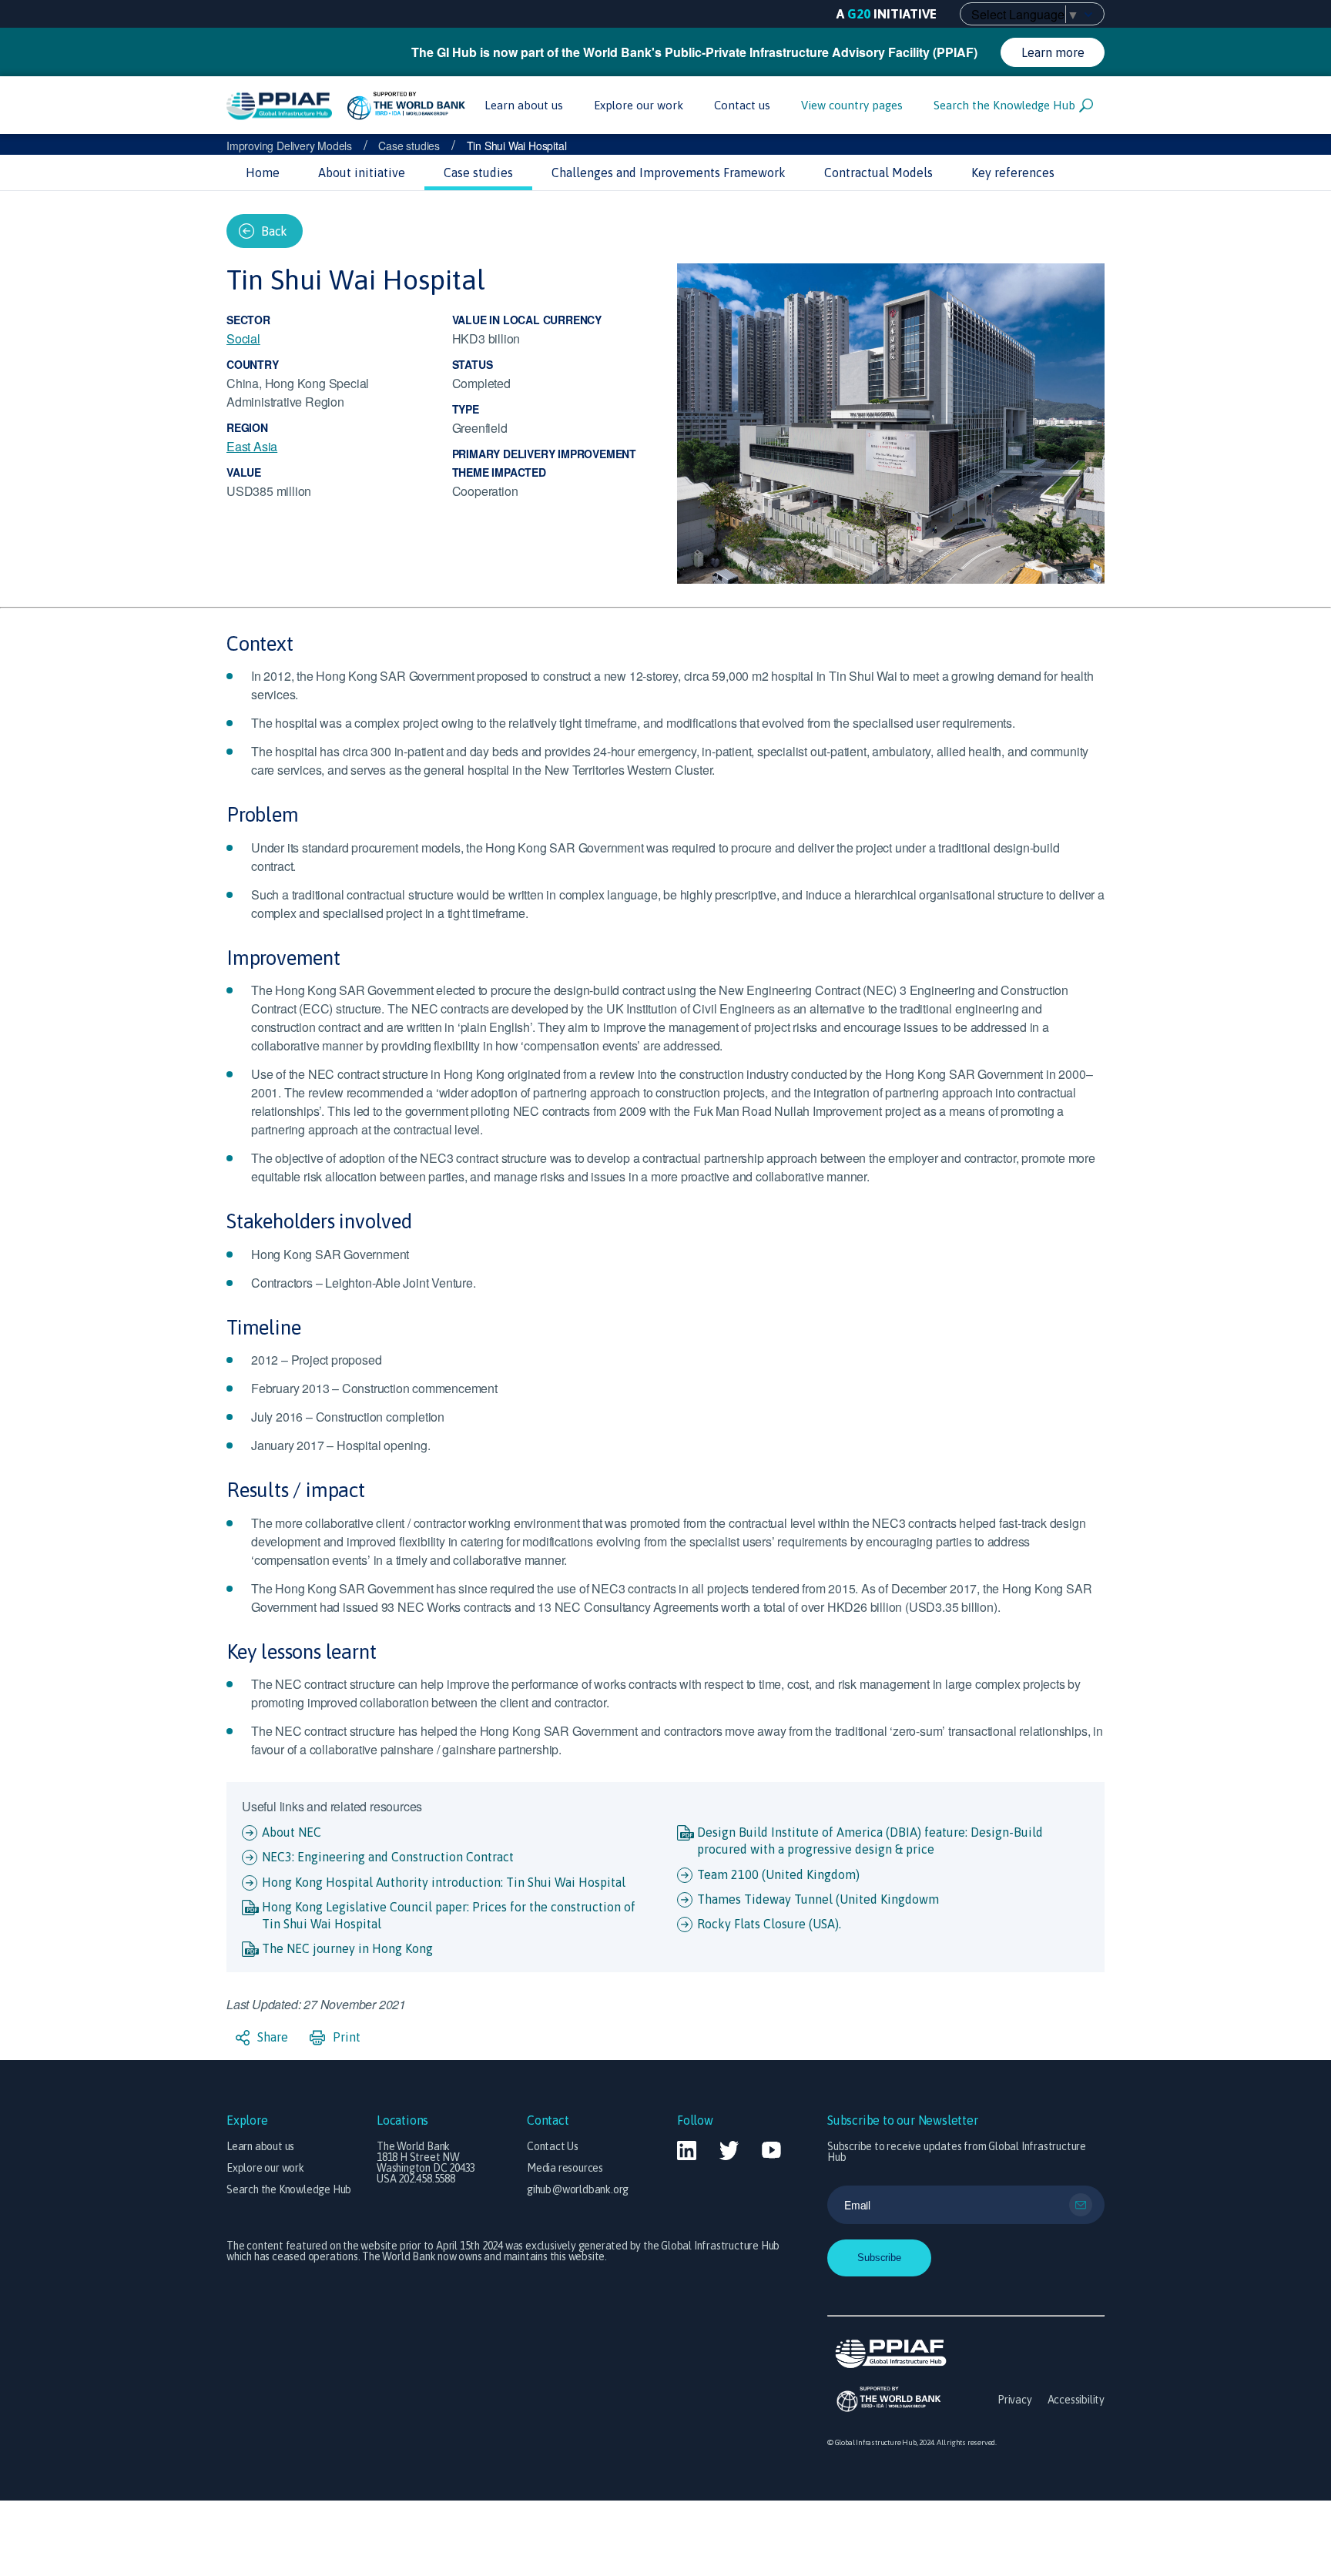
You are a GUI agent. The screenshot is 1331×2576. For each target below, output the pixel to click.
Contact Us (553, 2146)
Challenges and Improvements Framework (669, 173)
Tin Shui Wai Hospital (517, 146)
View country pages (852, 105)
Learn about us (524, 105)
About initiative (362, 173)
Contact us (742, 105)
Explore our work (639, 105)
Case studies (409, 146)
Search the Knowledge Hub (1004, 105)
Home (263, 173)
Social (243, 338)
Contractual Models (878, 173)
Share (271, 2037)
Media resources (565, 2168)
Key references (1013, 173)
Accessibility (1076, 2400)
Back (274, 231)
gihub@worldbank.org (578, 2189)
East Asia (252, 446)
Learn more (1053, 52)
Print (345, 2037)
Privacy (1015, 2400)
